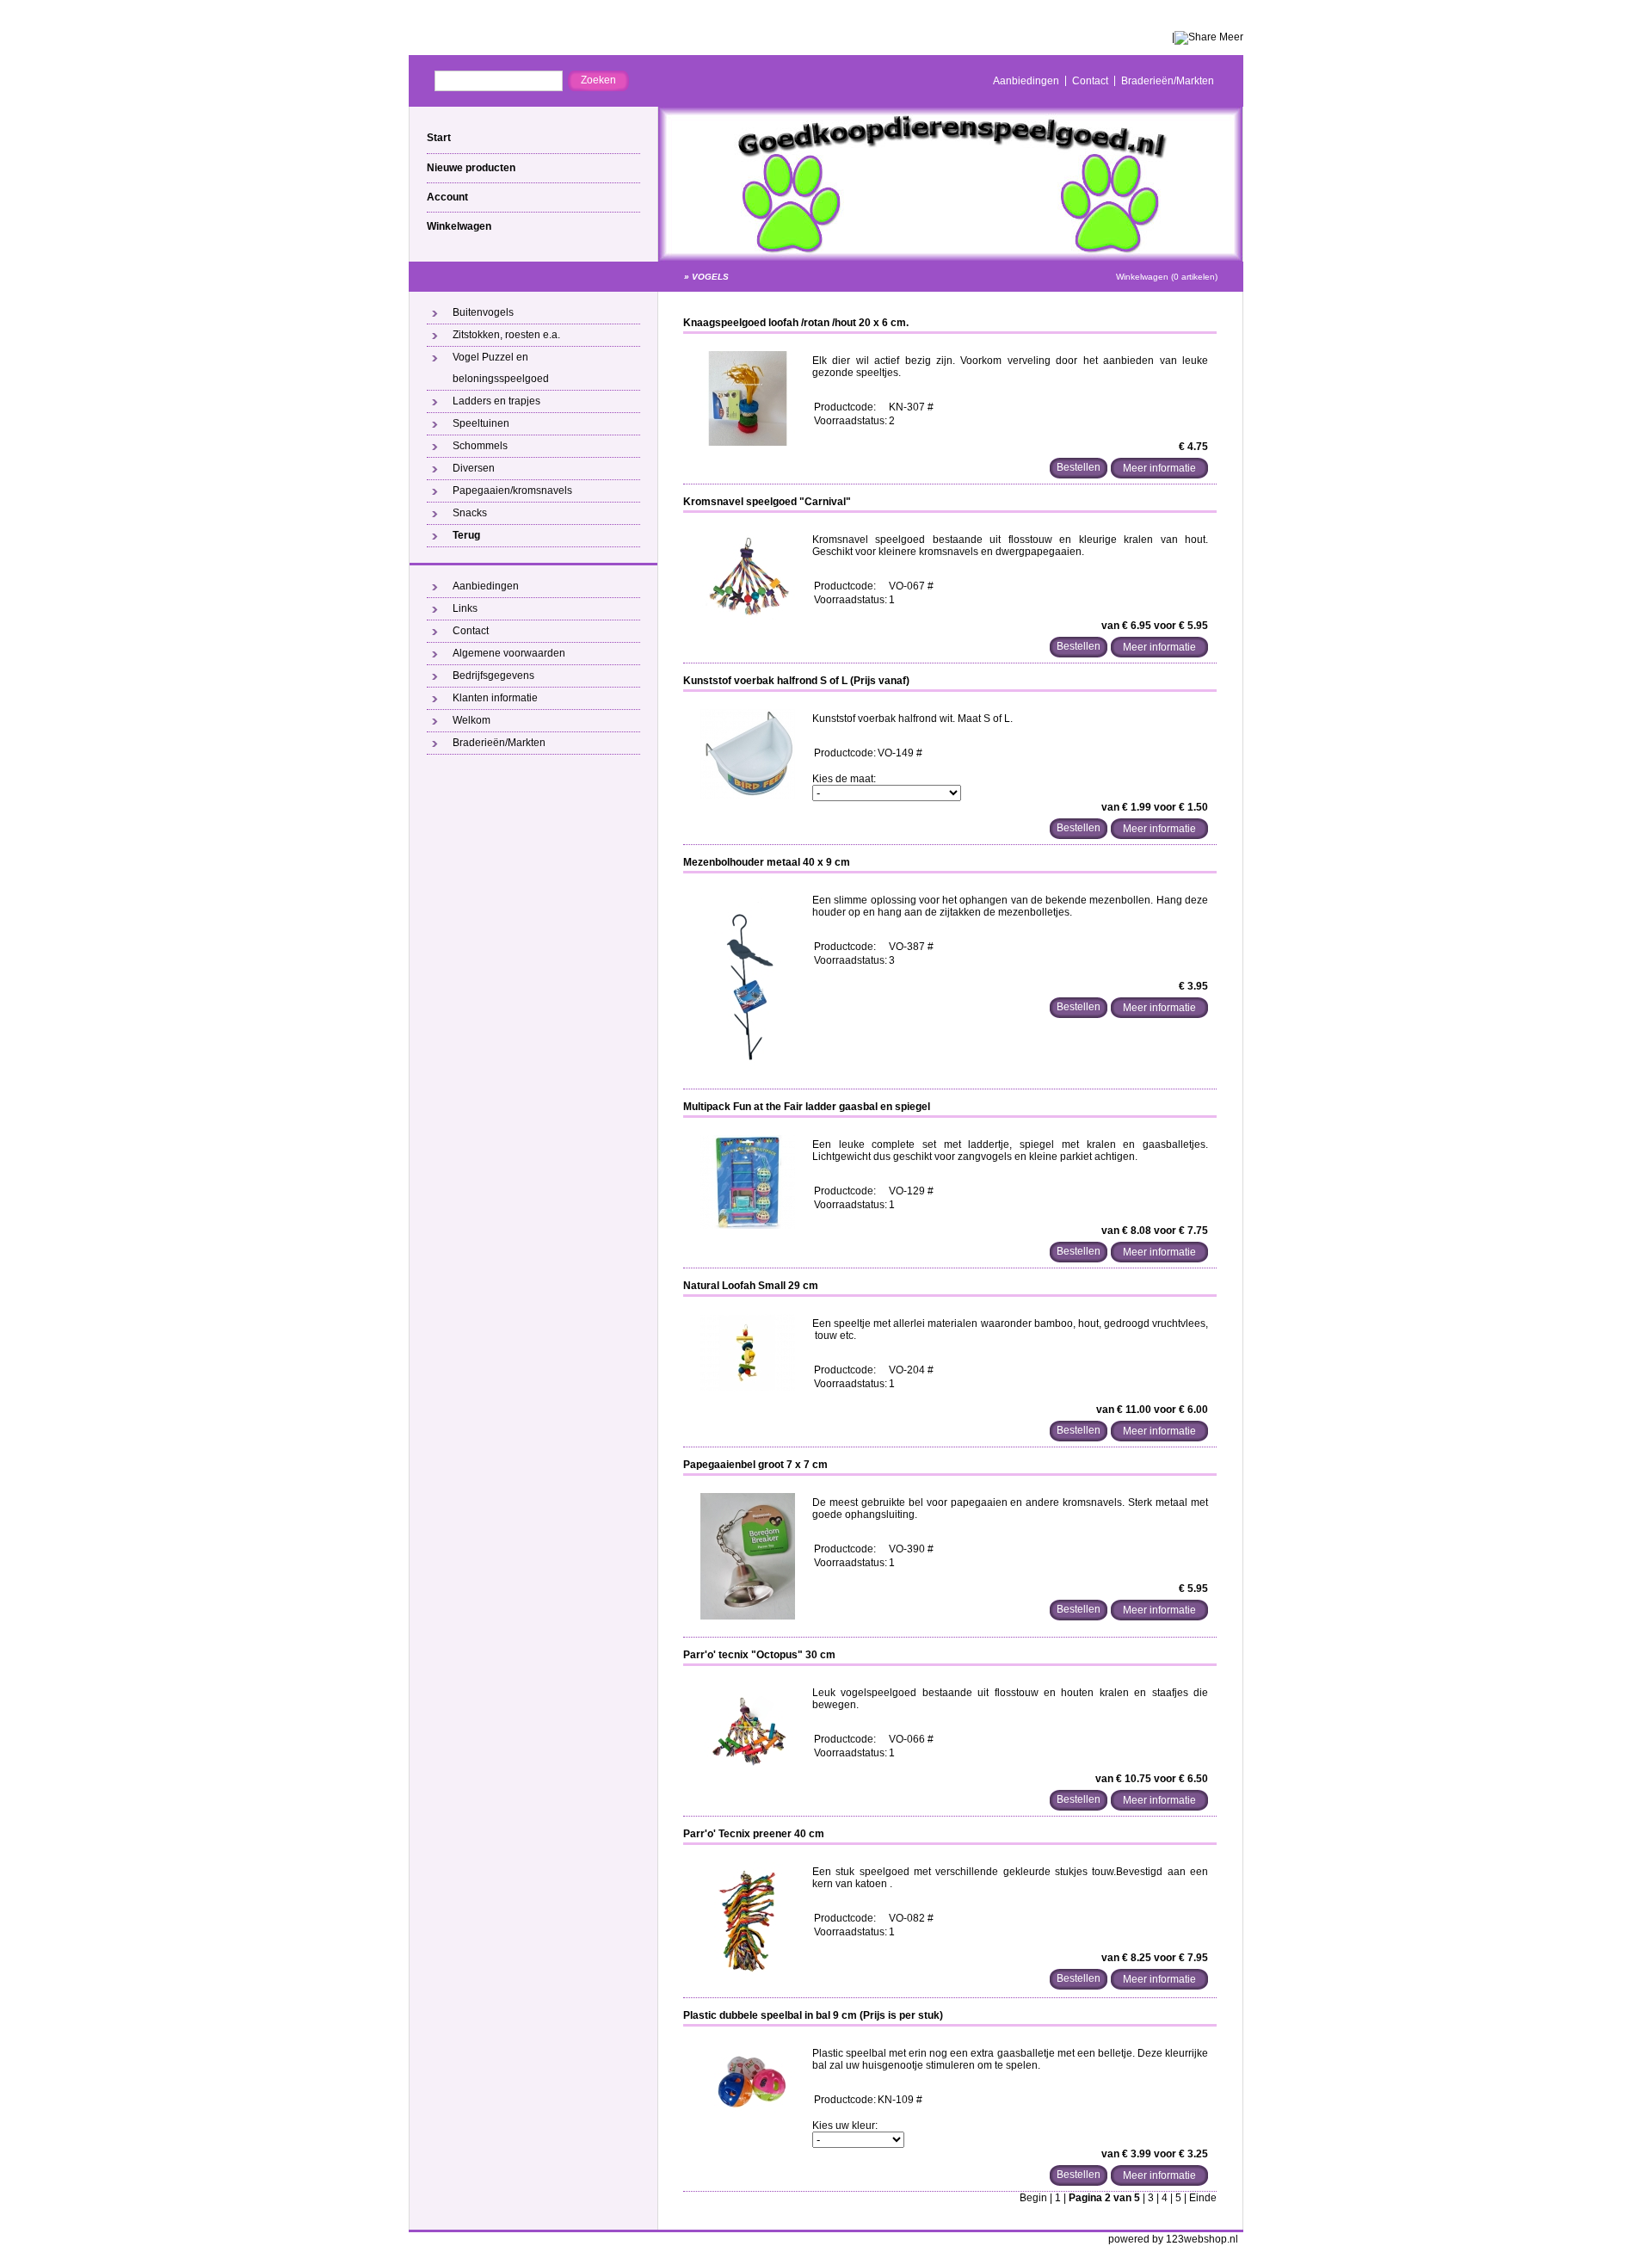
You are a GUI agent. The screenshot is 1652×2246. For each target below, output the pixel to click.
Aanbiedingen (1026, 81)
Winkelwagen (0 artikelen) (1167, 277)
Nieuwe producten (471, 168)
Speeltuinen (481, 423)
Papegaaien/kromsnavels (512, 491)
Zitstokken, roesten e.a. (506, 335)
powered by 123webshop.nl (1173, 2239)
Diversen (474, 468)
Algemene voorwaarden (509, 653)
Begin (1033, 2198)
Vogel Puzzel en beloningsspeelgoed (501, 368)
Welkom (472, 720)
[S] (748, 1388)
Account (447, 197)
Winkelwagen (459, 226)
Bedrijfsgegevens (493, 676)
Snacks (470, 513)
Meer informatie (1159, 468)
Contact (1090, 81)
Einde (1203, 2198)
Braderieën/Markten (1168, 81)
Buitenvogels (483, 312)
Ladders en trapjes (496, 401)
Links (465, 608)
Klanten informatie (495, 698)
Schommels (480, 446)
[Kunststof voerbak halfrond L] (748, 796)
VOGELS (710, 277)
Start (439, 138)
